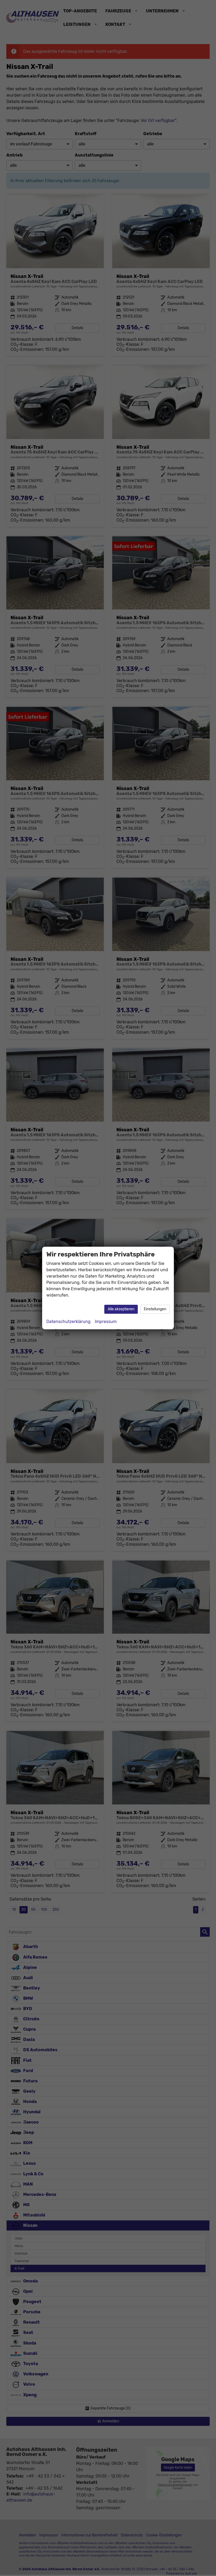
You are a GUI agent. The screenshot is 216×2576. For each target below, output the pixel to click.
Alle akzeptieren (121, 1309)
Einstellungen (155, 1309)
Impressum (106, 1322)
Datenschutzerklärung (68, 1322)
